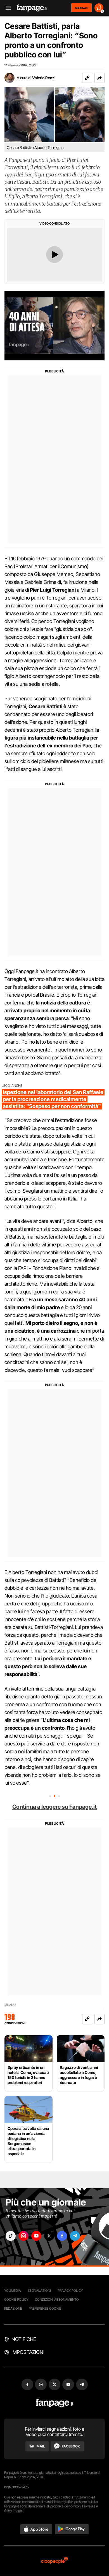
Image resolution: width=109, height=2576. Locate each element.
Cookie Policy (16, 2299)
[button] (99, 78)
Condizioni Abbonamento (57, 2299)
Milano (10, 2005)
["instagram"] (23, 2236)
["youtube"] (36, 2236)
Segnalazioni (39, 2291)
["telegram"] (75, 2236)
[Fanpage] (55, 2403)
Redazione (13, 2308)
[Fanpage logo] (32, 8)
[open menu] (6, 8)
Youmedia (13, 2291)
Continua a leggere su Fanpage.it (54, 1807)
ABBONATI (81, 8)
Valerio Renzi (44, 78)
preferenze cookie (45, 2308)
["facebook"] (62, 2236)
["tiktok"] (11, 2236)
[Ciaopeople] (54, 2561)
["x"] (49, 2236)
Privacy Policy (70, 2291)
